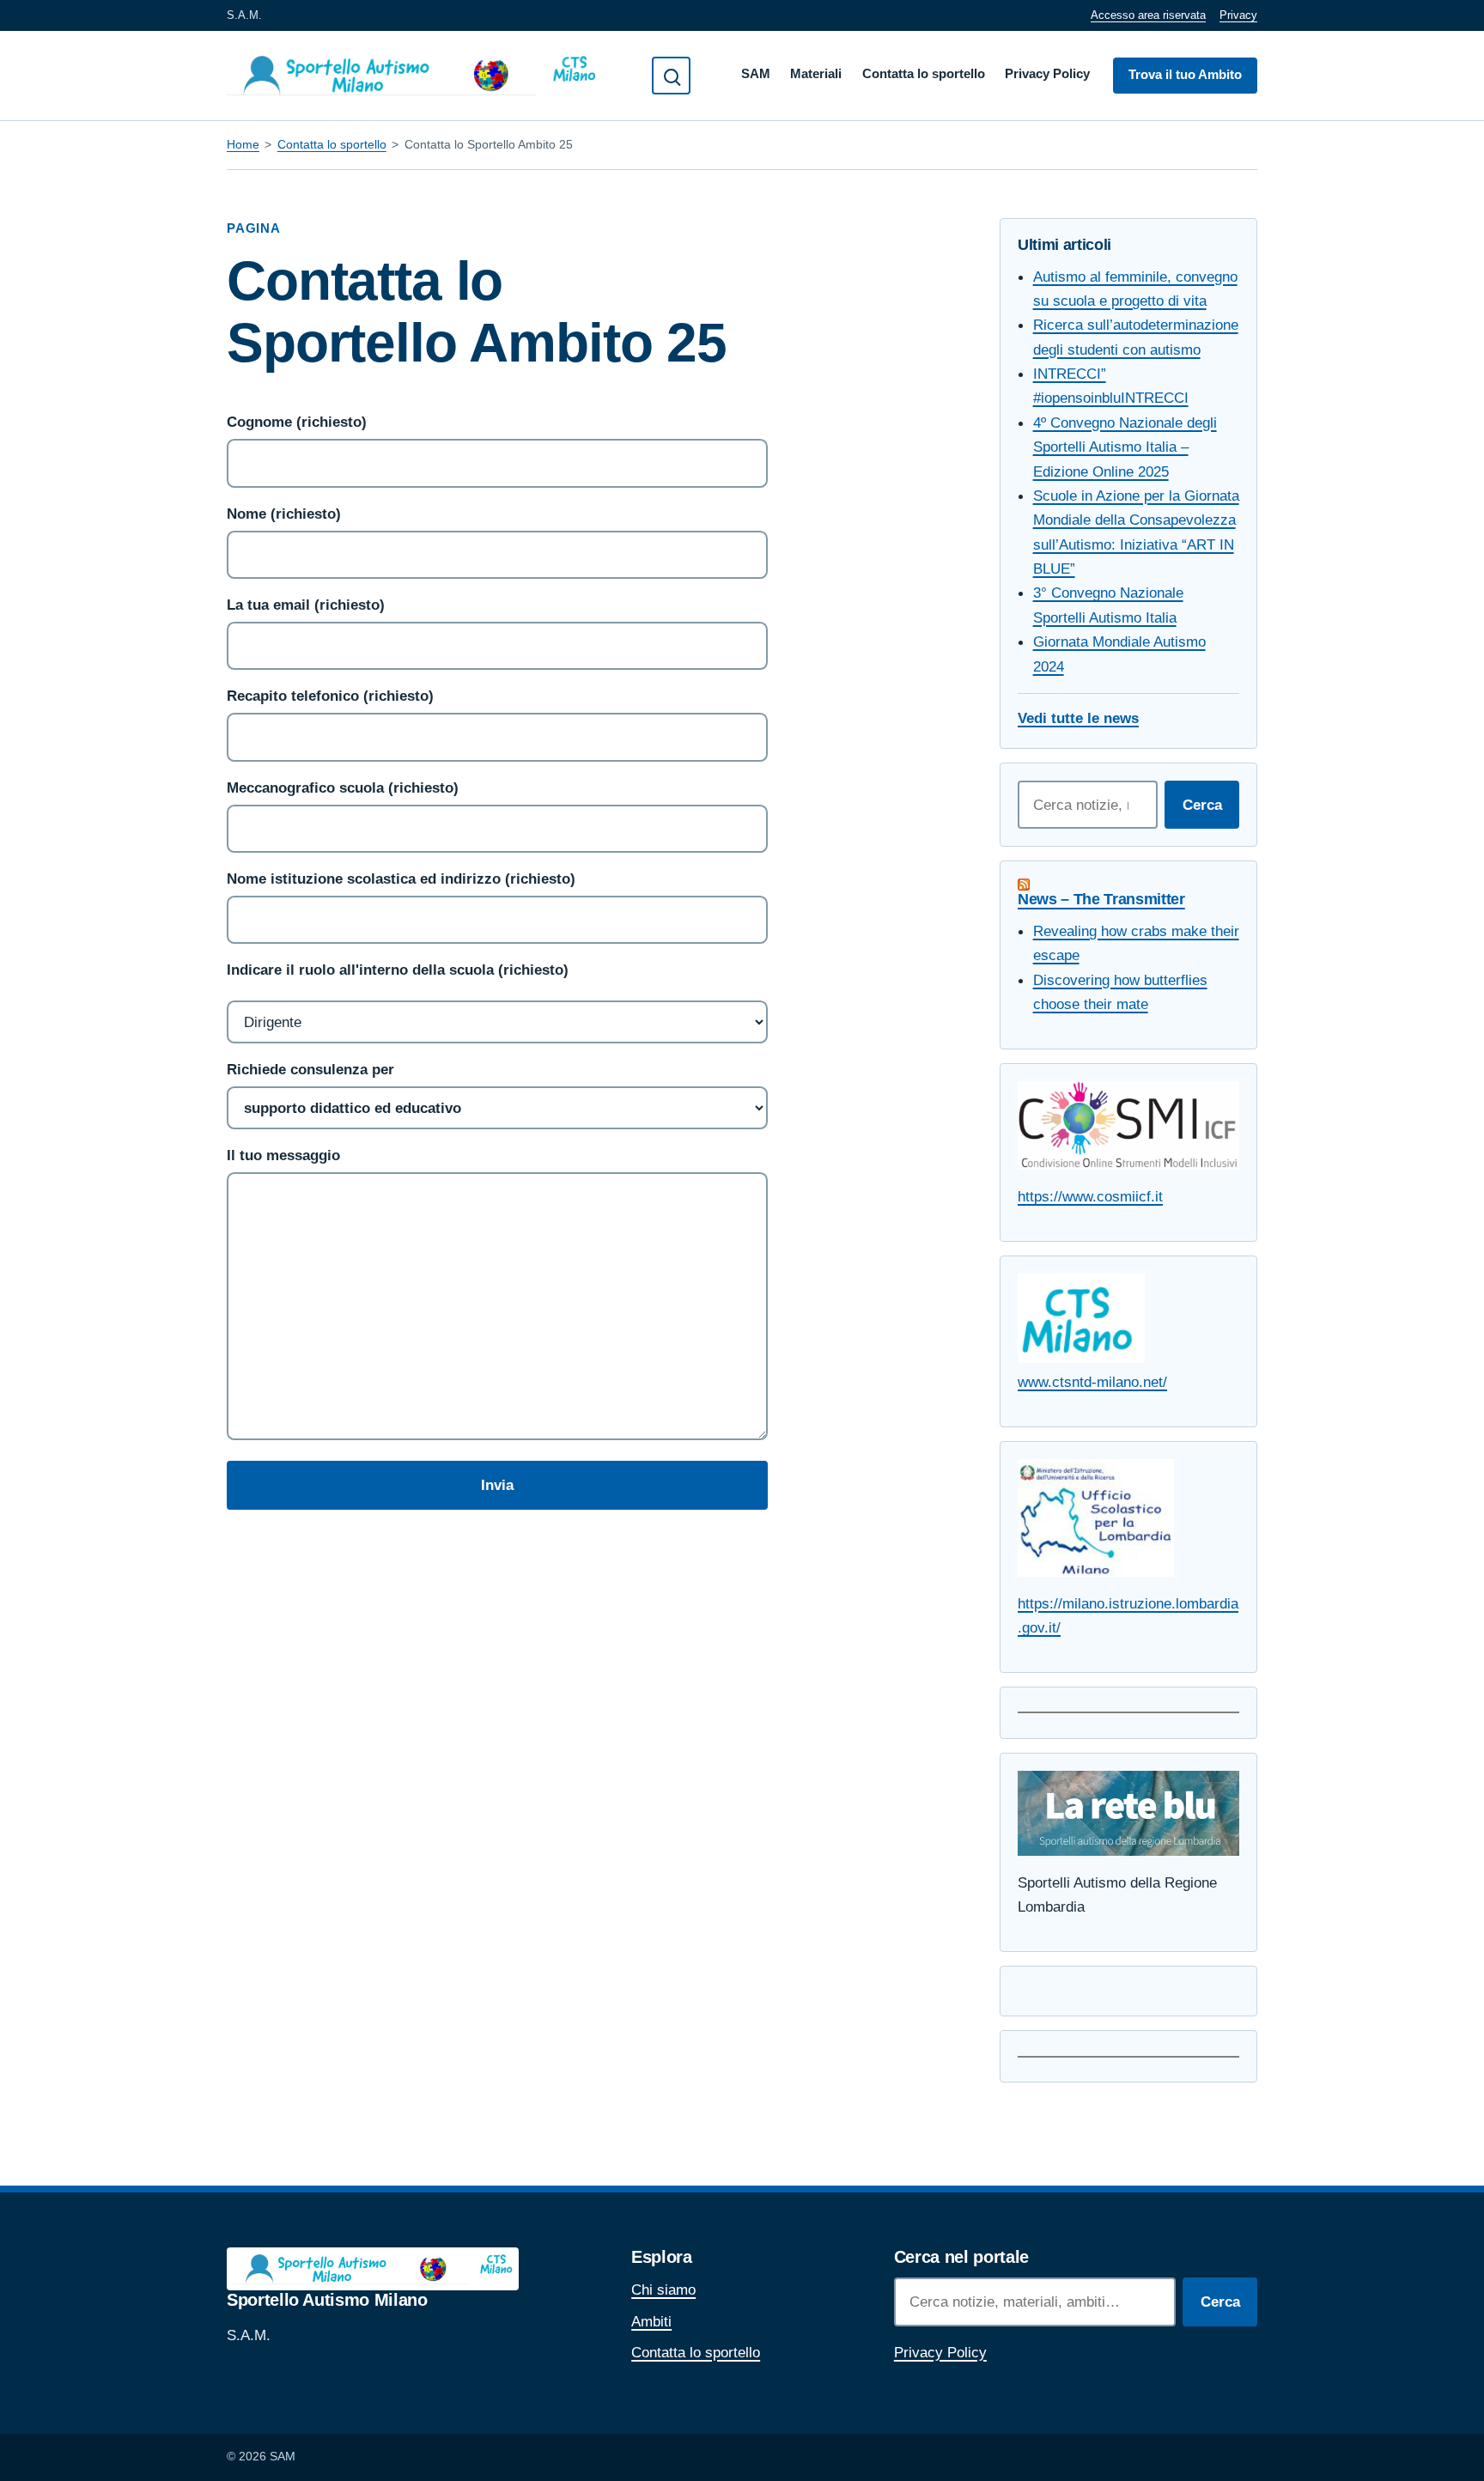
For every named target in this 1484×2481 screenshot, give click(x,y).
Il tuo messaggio (283, 1155)
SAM (756, 74)
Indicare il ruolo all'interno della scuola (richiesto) (398, 970)
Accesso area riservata (1148, 15)
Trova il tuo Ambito (1185, 75)
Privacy (1238, 15)
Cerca (1202, 805)
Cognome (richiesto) (297, 422)
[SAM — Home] (411, 76)
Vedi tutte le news (1078, 718)
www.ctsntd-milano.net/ (1092, 1382)
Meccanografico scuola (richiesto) (343, 787)
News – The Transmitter (1101, 899)
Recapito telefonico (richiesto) (330, 696)
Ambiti (651, 2321)
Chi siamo (663, 2289)
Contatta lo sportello (924, 74)
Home (243, 144)
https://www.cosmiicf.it (1090, 1196)
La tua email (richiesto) (306, 605)
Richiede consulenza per (310, 1069)
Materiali (816, 74)
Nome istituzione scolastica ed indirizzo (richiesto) (401, 879)
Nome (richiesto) (284, 514)
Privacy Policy (1047, 74)
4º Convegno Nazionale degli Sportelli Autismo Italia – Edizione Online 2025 (1125, 447)
